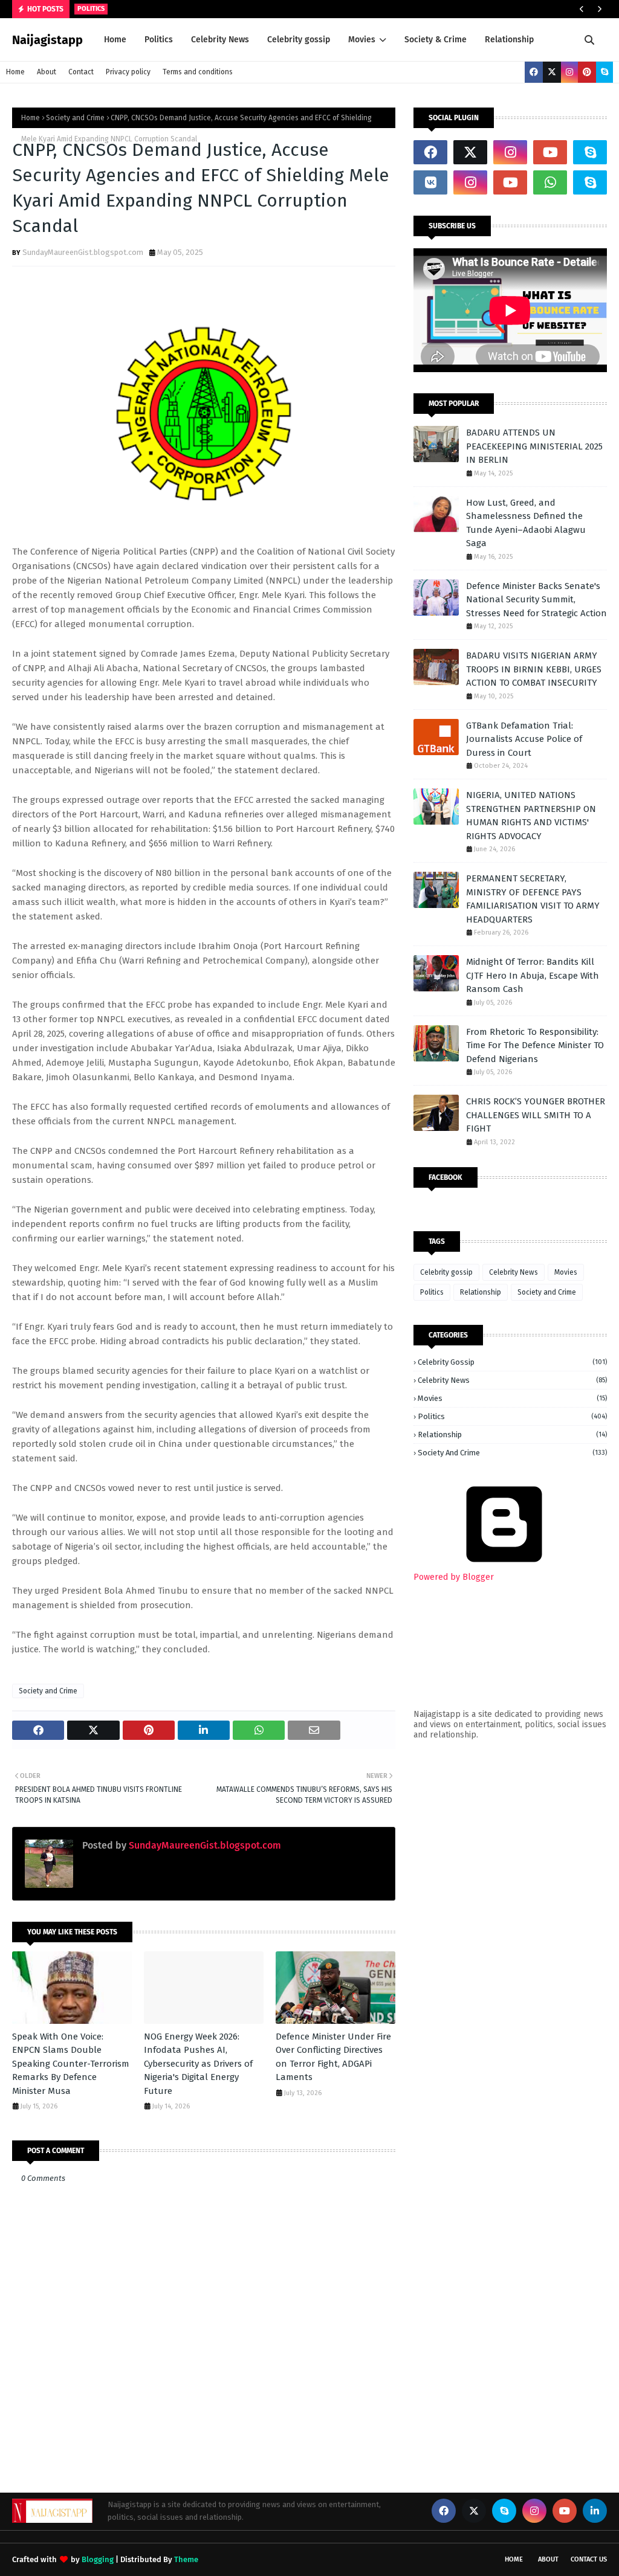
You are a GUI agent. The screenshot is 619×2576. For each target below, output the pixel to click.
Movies (566, 1272)
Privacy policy (128, 72)
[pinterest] (587, 72)
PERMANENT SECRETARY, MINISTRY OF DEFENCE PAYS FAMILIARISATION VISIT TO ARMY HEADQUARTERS (533, 899)
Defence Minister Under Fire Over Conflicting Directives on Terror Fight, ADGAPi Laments (333, 2057)
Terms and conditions (198, 72)
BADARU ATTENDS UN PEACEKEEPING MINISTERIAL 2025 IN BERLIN (534, 446)
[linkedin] (595, 2511)
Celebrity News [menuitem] (220, 40)
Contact (81, 72)
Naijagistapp (47, 40)
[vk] (430, 182)
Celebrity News (514, 1272)
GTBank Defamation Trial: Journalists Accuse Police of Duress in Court (524, 739)
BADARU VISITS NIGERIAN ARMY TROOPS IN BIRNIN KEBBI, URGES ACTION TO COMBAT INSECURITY (534, 669)
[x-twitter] (552, 72)
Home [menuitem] (115, 40)
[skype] (604, 72)
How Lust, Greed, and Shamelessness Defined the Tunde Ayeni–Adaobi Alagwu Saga (526, 523)
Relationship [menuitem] (509, 40)
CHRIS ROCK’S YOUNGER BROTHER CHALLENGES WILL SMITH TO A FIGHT (536, 1115)
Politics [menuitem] (159, 40)
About (47, 72)
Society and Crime (75, 118)
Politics (432, 1292)
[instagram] (569, 72)
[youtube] (550, 152)
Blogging (98, 2559)
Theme (186, 2559)
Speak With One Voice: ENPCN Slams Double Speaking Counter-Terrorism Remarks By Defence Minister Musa (71, 2064)
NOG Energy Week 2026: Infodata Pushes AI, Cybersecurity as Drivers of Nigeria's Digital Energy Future (198, 2064)
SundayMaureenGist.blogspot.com (83, 252)
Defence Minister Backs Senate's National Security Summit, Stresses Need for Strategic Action (536, 600)
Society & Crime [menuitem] (436, 40)
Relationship (481, 1292)
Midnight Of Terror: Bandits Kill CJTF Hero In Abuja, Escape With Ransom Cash (533, 975)
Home (15, 72)
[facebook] (534, 72)
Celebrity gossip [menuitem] (299, 40)
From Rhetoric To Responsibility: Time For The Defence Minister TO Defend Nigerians (535, 1045)
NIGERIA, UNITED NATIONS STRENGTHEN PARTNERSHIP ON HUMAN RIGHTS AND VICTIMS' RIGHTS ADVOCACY (531, 816)
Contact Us (589, 2559)
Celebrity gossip (446, 1272)
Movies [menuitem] (362, 40)
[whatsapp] (550, 182)
